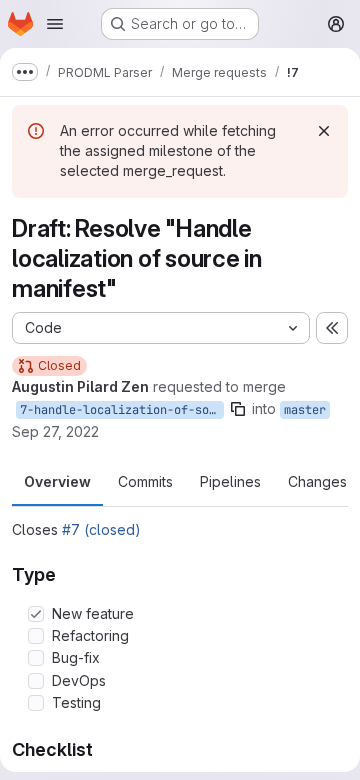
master (305, 410)
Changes (317, 481)
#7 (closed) (101, 529)
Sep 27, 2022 (55, 431)
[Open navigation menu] (55, 24)
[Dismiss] (324, 131)
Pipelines (230, 481)
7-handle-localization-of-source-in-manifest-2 (122, 410)
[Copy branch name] (238, 409)
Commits (145, 481)
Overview (57, 481)
